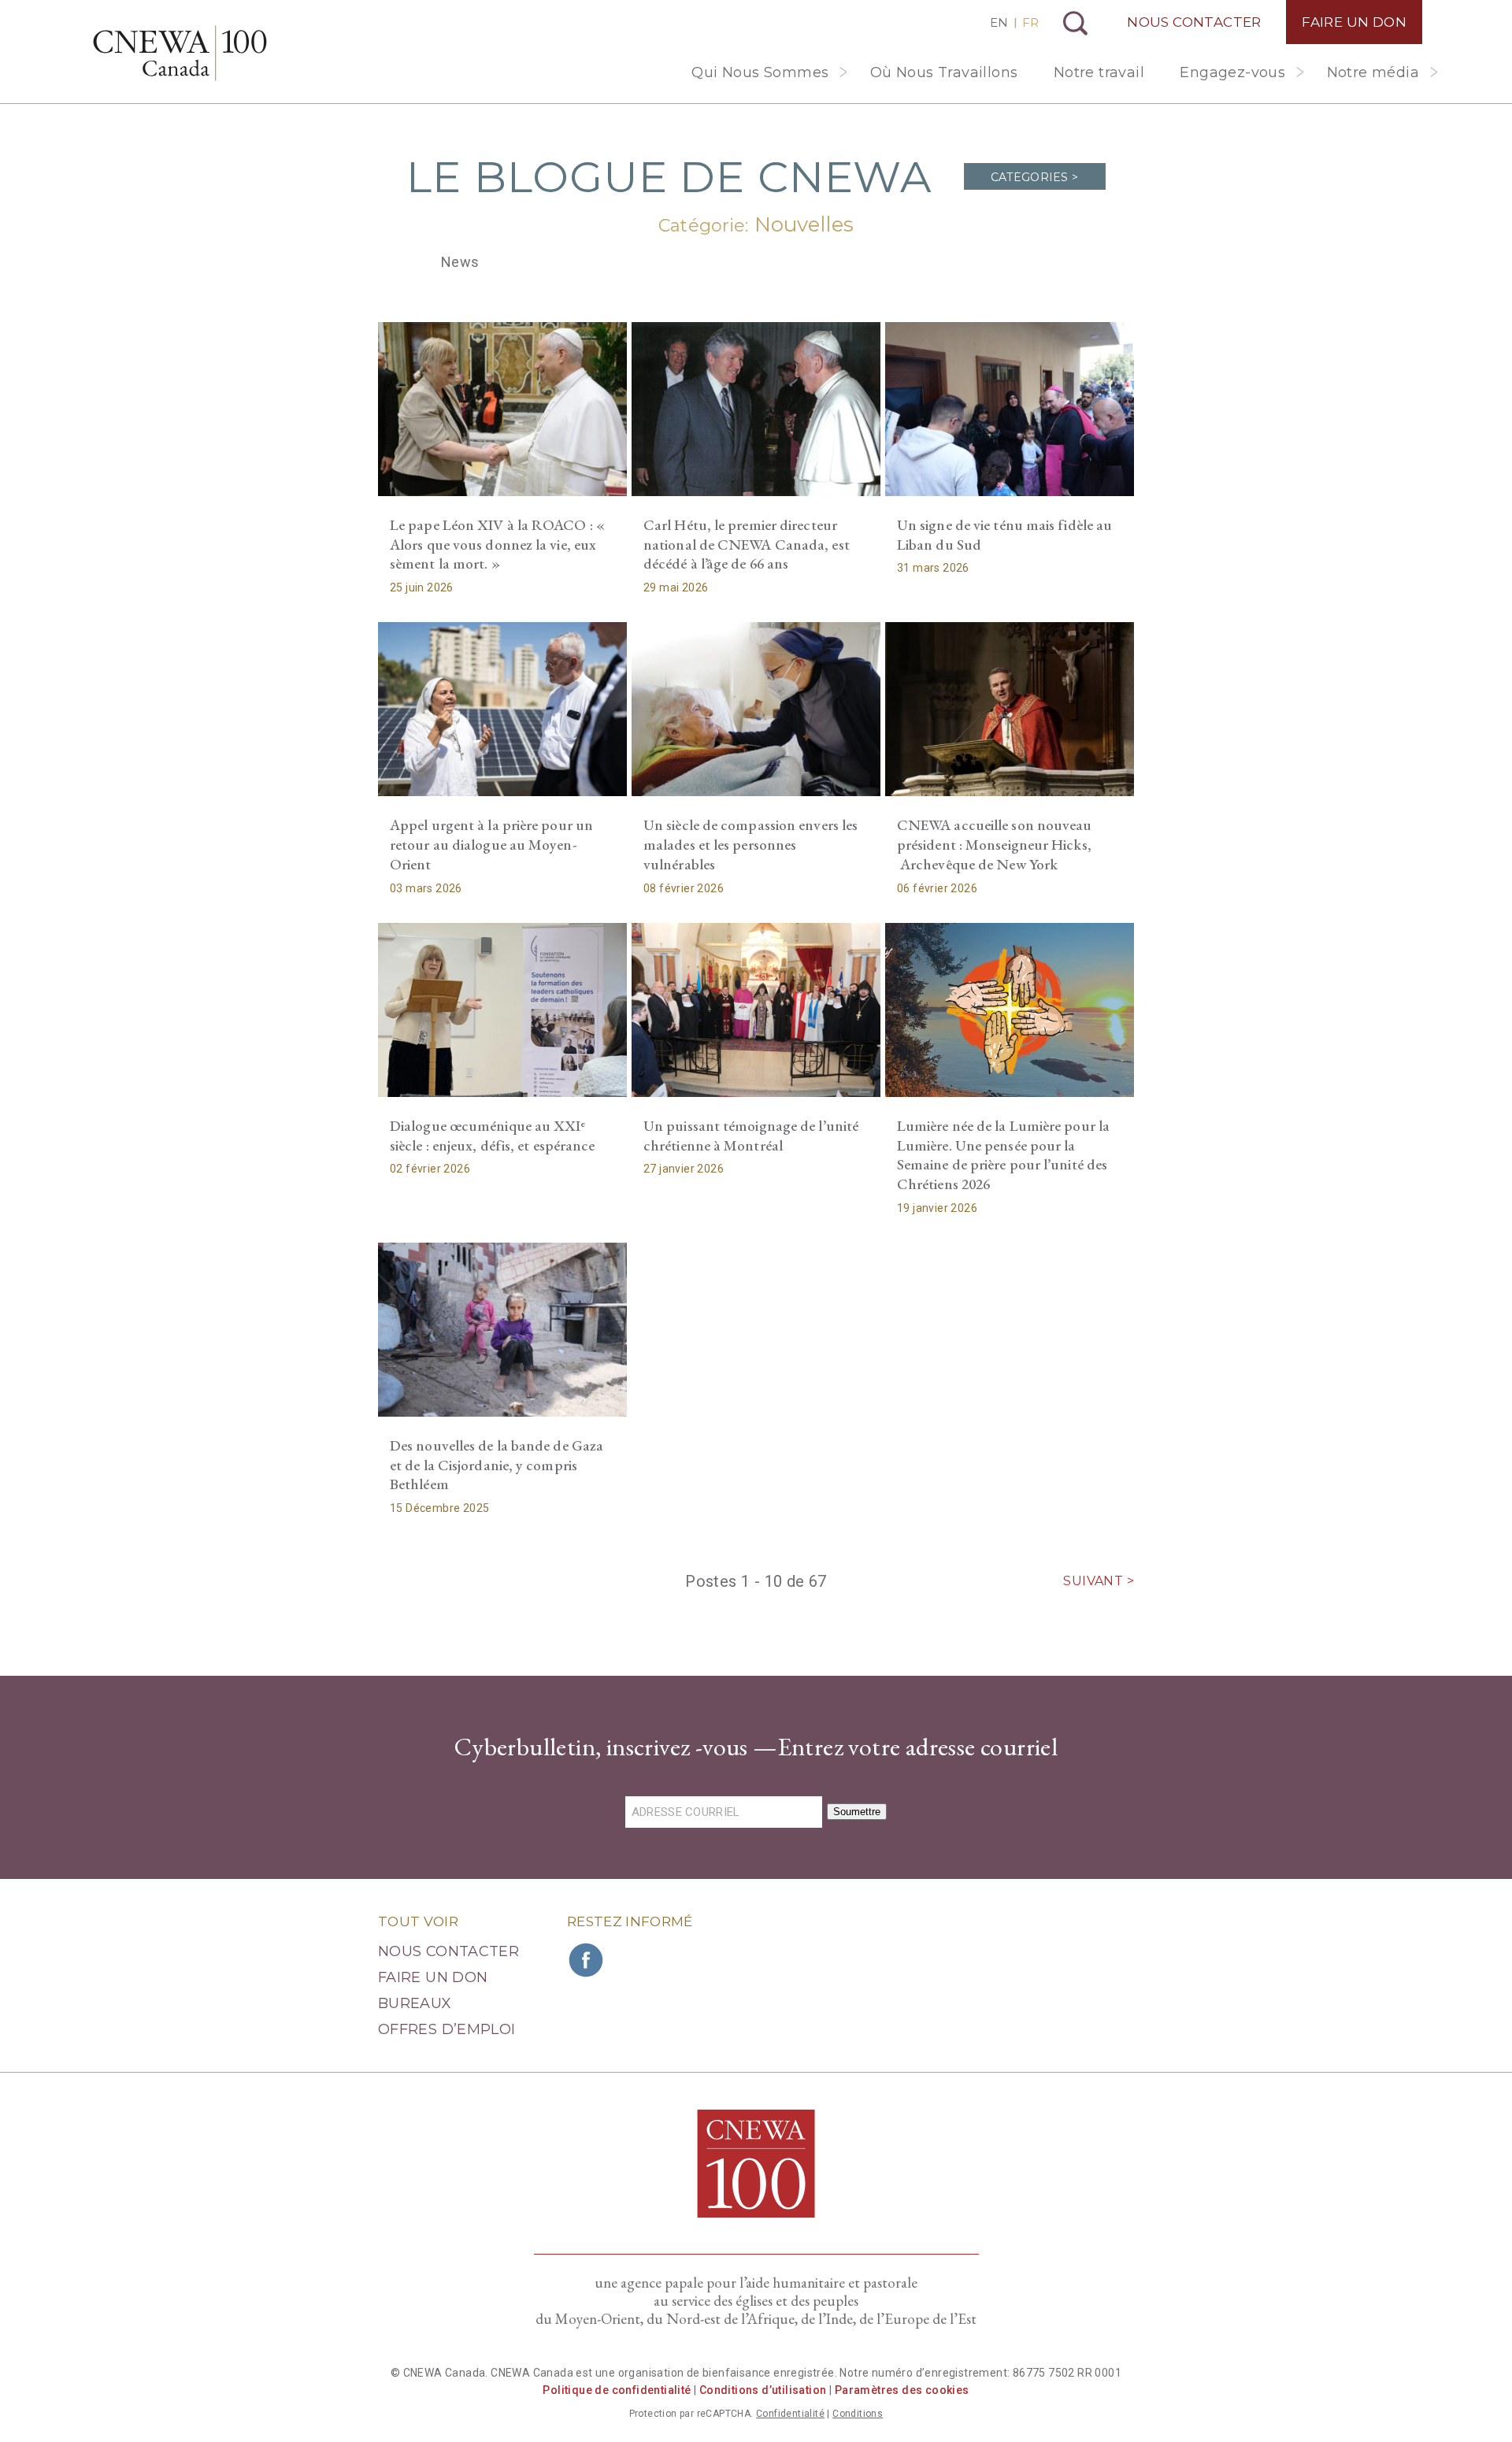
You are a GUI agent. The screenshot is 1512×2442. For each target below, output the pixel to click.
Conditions (858, 2414)
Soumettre (857, 1812)
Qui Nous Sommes (760, 72)
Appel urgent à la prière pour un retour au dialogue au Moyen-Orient (491, 844)
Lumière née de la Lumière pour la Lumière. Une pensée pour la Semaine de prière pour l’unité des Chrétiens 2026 (1003, 1155)
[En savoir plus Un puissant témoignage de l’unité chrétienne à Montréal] (756, 1010)
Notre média (1373, 72)
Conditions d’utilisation (763, 2390)
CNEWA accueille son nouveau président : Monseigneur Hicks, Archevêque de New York (995, 844)
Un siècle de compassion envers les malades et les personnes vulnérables (750, 844)
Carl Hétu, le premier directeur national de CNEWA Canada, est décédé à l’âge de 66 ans (747, 544)
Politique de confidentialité (617, 2390)
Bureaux (415, 2003)
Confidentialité (790, 2414)
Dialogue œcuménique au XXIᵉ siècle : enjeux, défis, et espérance (492, 1136)
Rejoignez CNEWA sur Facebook (587, 1960)
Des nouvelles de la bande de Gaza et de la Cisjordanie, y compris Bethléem (497, 1465)
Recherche (1075, 23)
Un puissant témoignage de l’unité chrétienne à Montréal (751, 1136)
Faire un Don (1354, 22)
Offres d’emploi (447, 2029)
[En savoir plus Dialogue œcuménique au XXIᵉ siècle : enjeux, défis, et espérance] (502, 1010)
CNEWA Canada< (180, 53)
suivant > (1099, 1581)
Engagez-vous (1232, 72)
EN (999, 22)
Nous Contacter (1194, 22)
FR (1030, 22)
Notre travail (1099, 72)
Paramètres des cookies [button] (902, 2390)
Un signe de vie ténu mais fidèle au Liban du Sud (1004, 535)
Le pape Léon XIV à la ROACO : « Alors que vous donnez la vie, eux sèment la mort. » (497, 544)
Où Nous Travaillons (944, 72)
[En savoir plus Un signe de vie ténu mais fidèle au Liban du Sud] (1010, 409)
